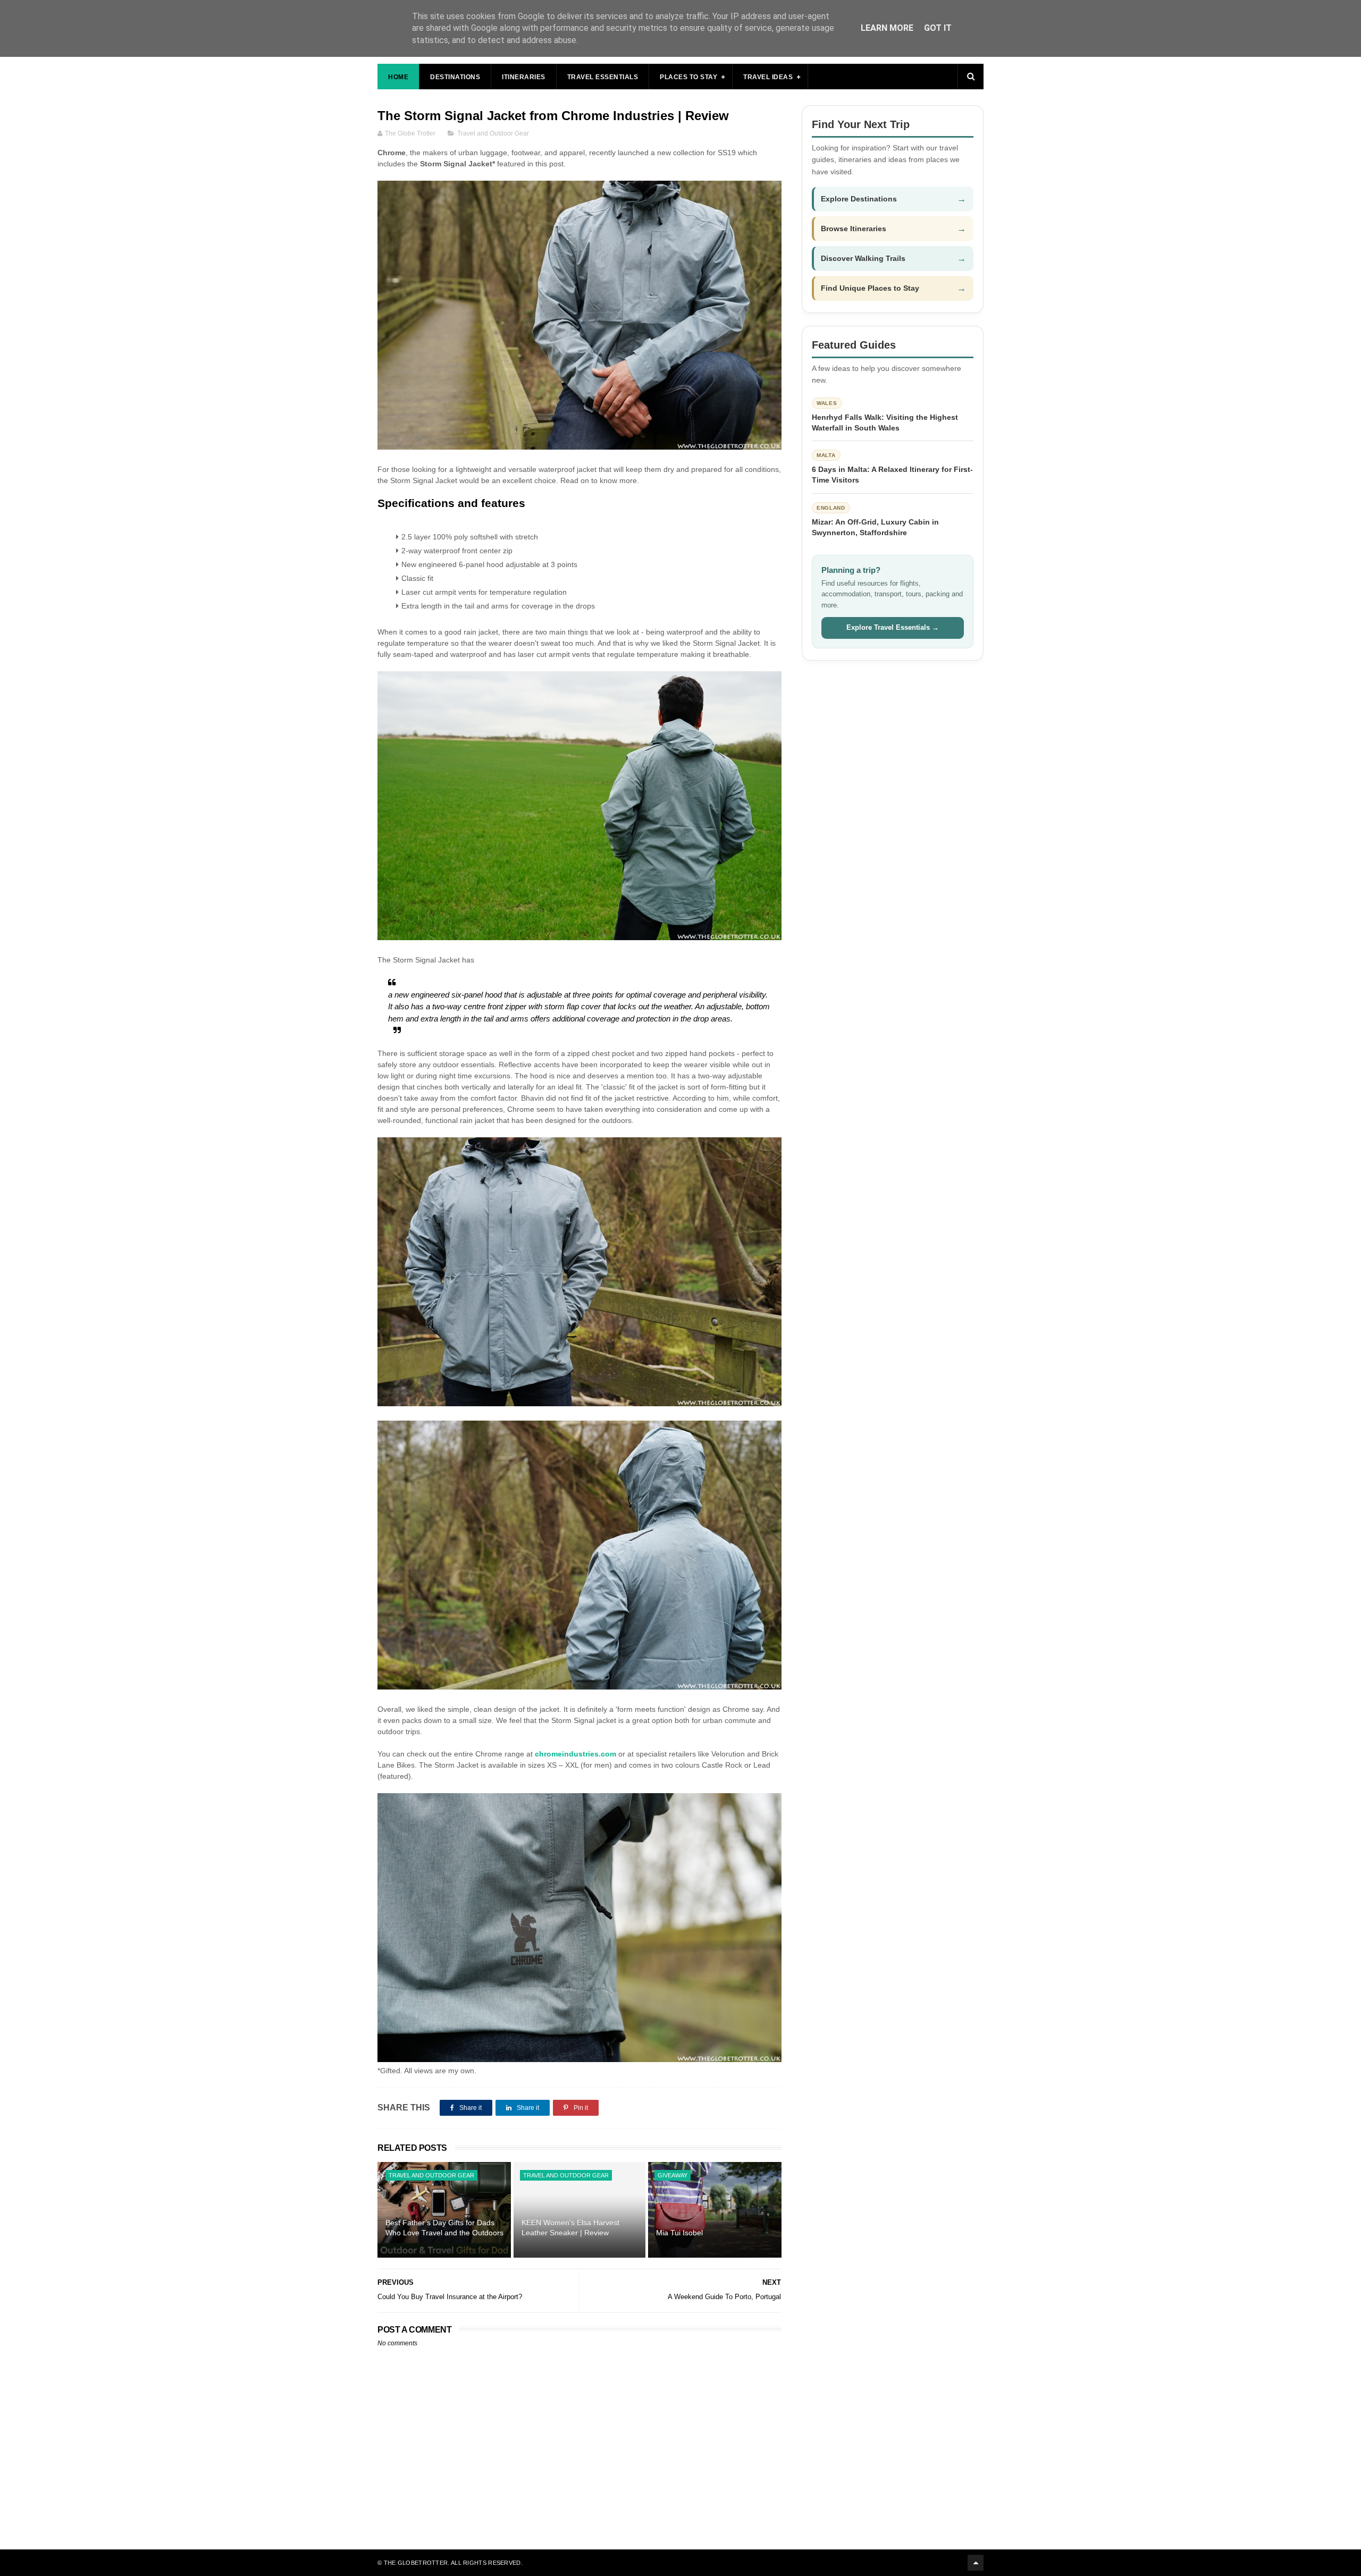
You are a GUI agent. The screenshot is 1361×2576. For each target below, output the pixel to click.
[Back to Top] (976, 2563)
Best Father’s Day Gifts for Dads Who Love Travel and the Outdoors (444, 2228)
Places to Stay (688, 77)
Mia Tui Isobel (679, 2233)
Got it (938, 28)
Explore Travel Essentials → (893, 627)
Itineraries (524, 77)
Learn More (887, 28)
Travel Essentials (603, 77)
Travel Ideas (768, 77)
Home (398, 77)
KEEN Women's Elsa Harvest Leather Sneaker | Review (570, 2228)
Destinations (455, 77)
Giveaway (673, 2175)
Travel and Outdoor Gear (493, 133)
